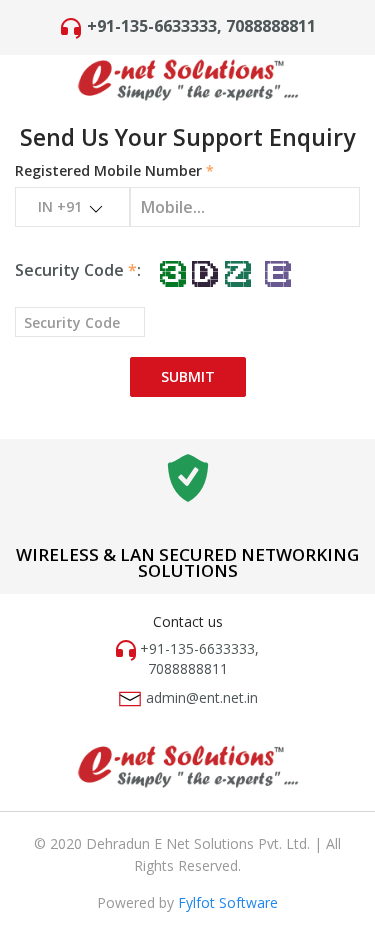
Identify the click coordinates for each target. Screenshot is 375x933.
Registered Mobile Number (114, 170)
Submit (188, 376)
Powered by (137, 902)
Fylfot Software (228, 902)
